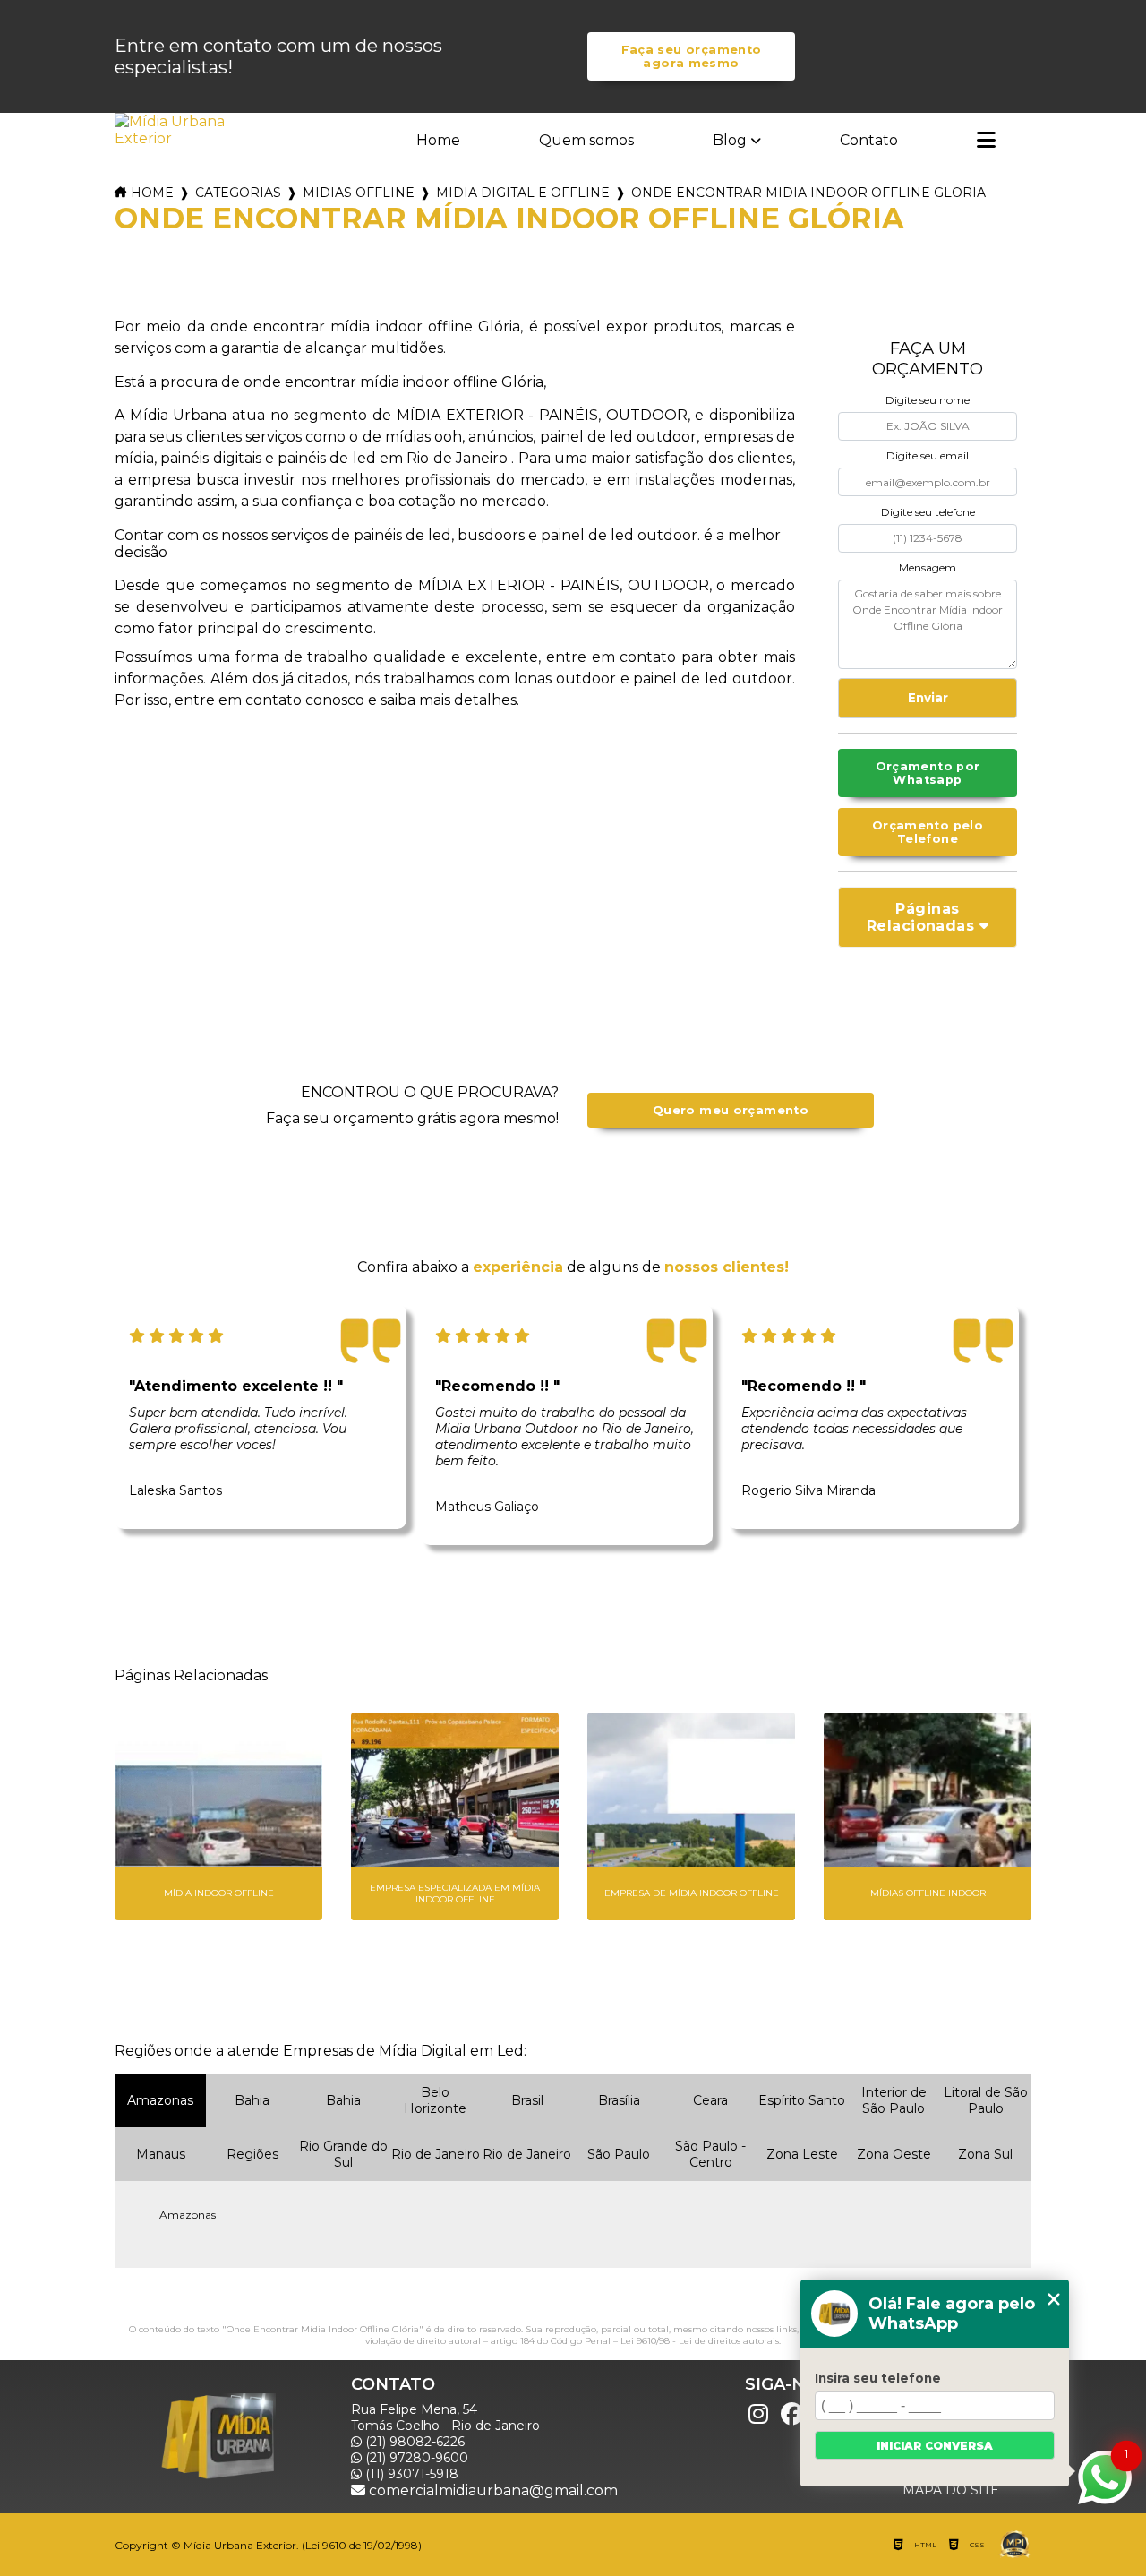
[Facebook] (792, 2415)
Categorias (238, 193)
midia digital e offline (523, 193)
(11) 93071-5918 (410, 2474)
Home (438, 140)
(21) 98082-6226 (413, 2442)
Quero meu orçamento (731, 1110)
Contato (869, 140)
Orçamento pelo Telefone (928, 832)
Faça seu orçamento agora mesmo (692, 56)
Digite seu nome (928, 400)
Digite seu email (928, 455)
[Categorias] (986, 142)
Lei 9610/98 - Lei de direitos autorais (700, 2341)
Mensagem (928, 567)
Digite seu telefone (928, 512)
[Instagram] (758, 2415)
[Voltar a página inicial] (172, 130)
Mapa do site (951, 2490)
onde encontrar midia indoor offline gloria (808, 193)
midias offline (359, 193)
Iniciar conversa (935, 2446)
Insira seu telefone (878, 2378)
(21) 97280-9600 (415, 2458)
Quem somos (586, 140)
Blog (730, 140)
